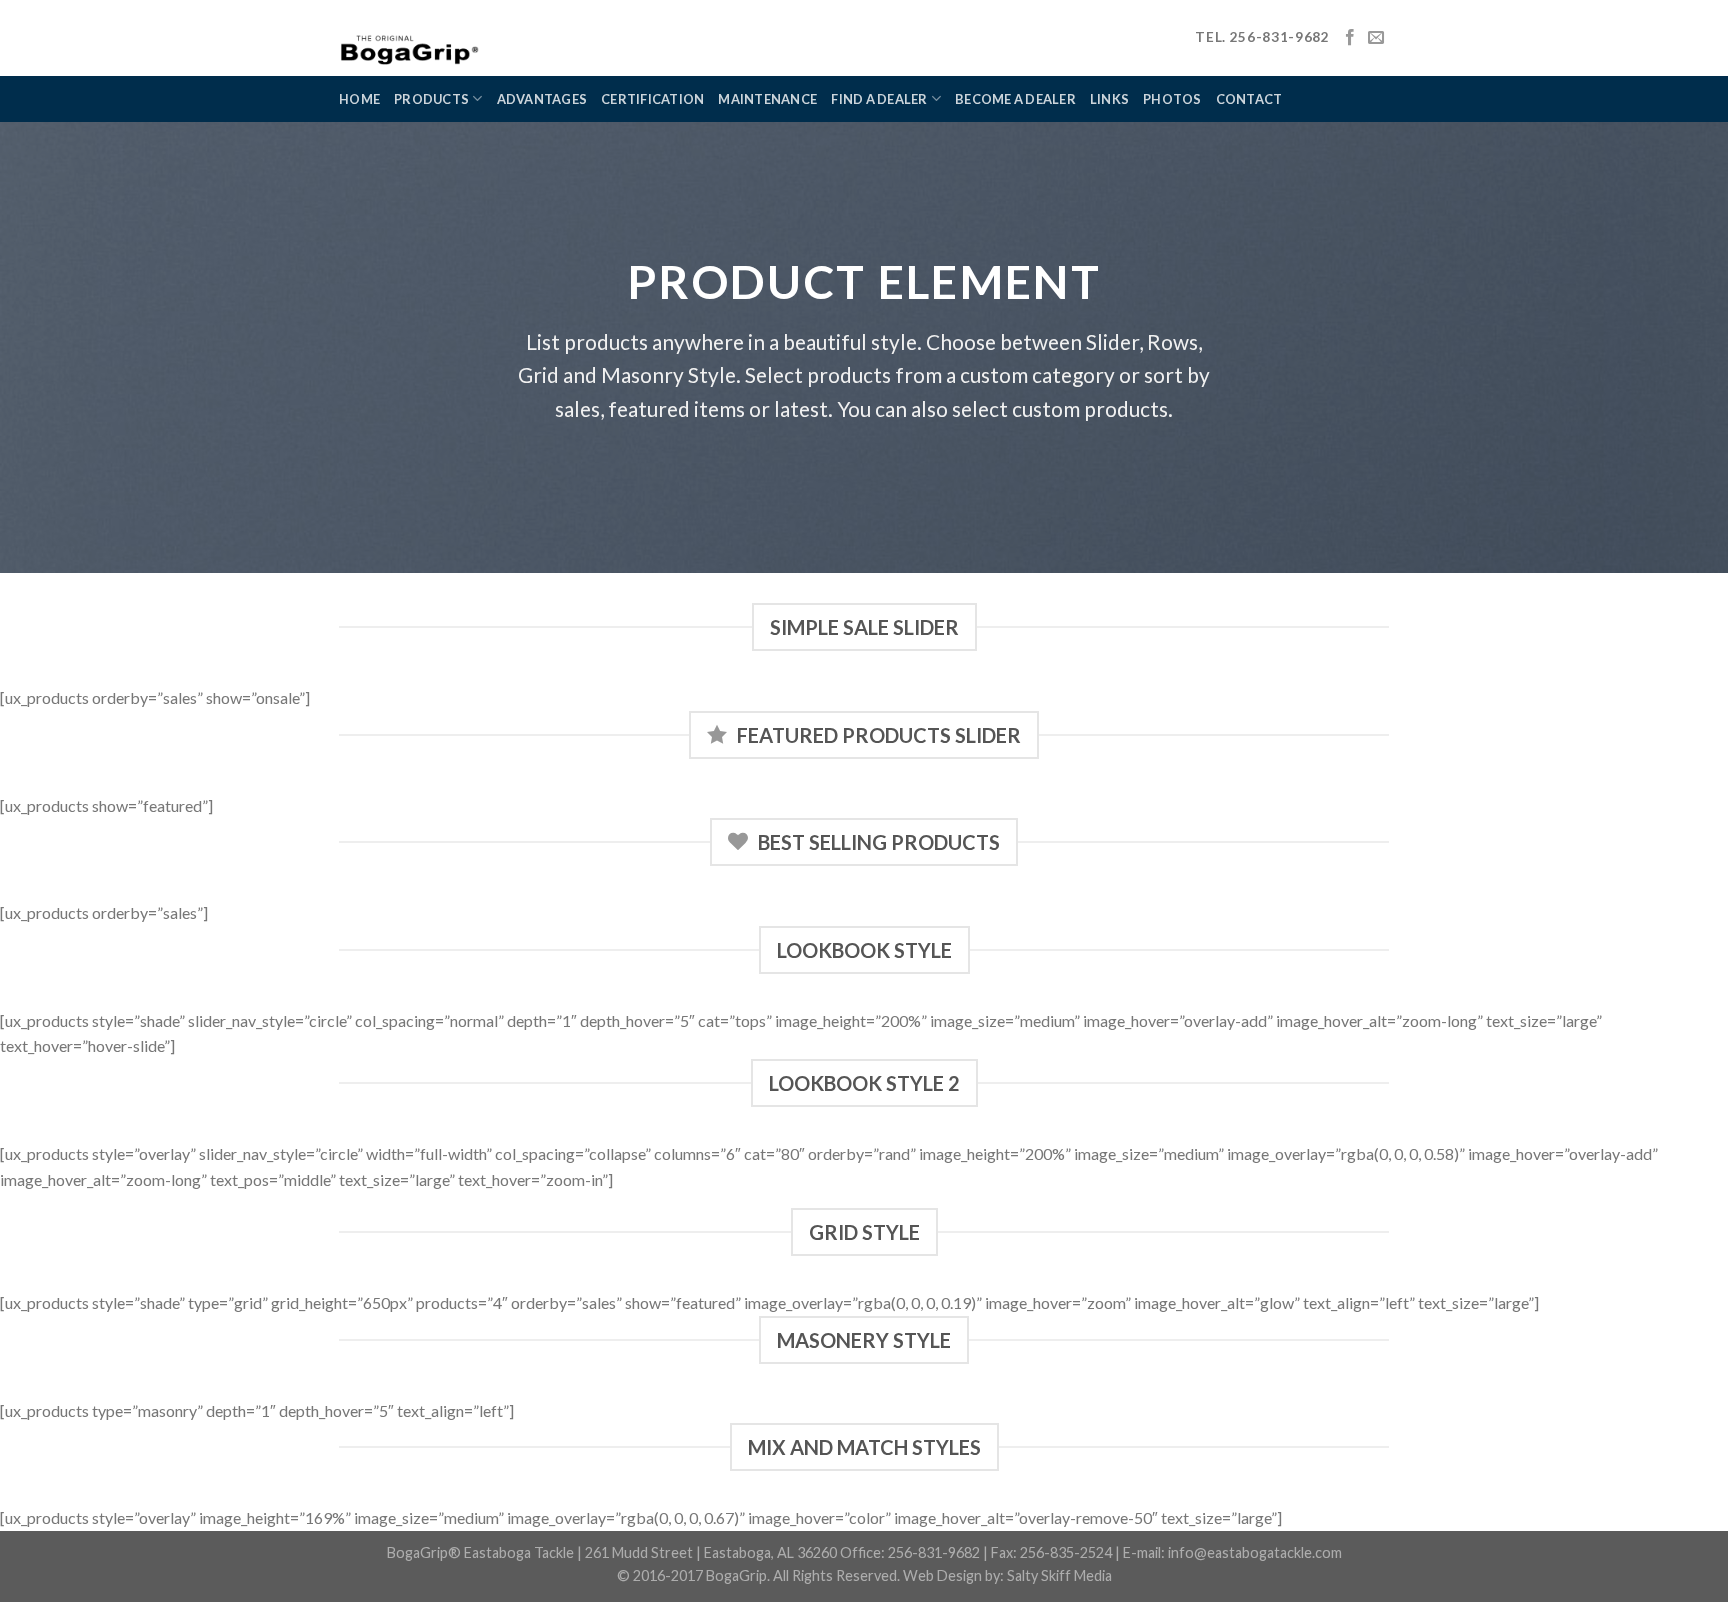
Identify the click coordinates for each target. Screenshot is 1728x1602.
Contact (1249, 99)
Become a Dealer (1015, 99)
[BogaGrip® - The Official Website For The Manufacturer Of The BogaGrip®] (463, 38)
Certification (652, 99)
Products (431, 99)
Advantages (542, 99)
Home (359, 99)
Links (1109, 99)
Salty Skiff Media (1059, 1575)
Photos (1172, 99)
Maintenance (767, 99)
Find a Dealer (879, 99)
